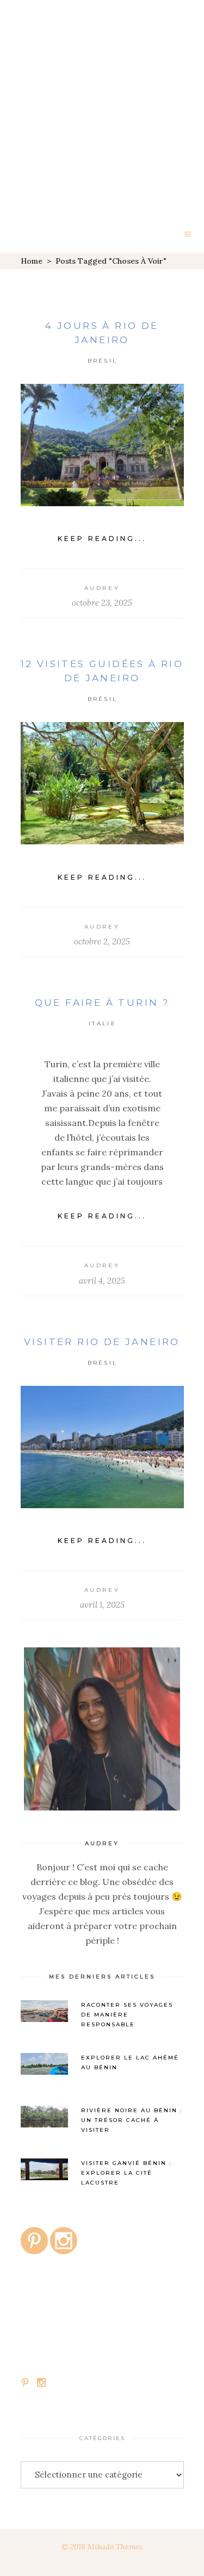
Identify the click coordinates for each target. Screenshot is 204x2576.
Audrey (102, 588)
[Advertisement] (102, 107)
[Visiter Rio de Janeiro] (102, 1447)
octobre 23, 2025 (102, 603)
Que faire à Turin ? (102, 1003)
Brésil (103, 361)
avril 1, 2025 (102, 1605)
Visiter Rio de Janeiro (102, 1342)
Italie (103, 1023)
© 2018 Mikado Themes (102, 2547)
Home (32, 261)
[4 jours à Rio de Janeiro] (102, 445)
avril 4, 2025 (102, 1281)
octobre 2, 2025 (102, 941)
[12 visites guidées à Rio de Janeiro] (102, 783)
